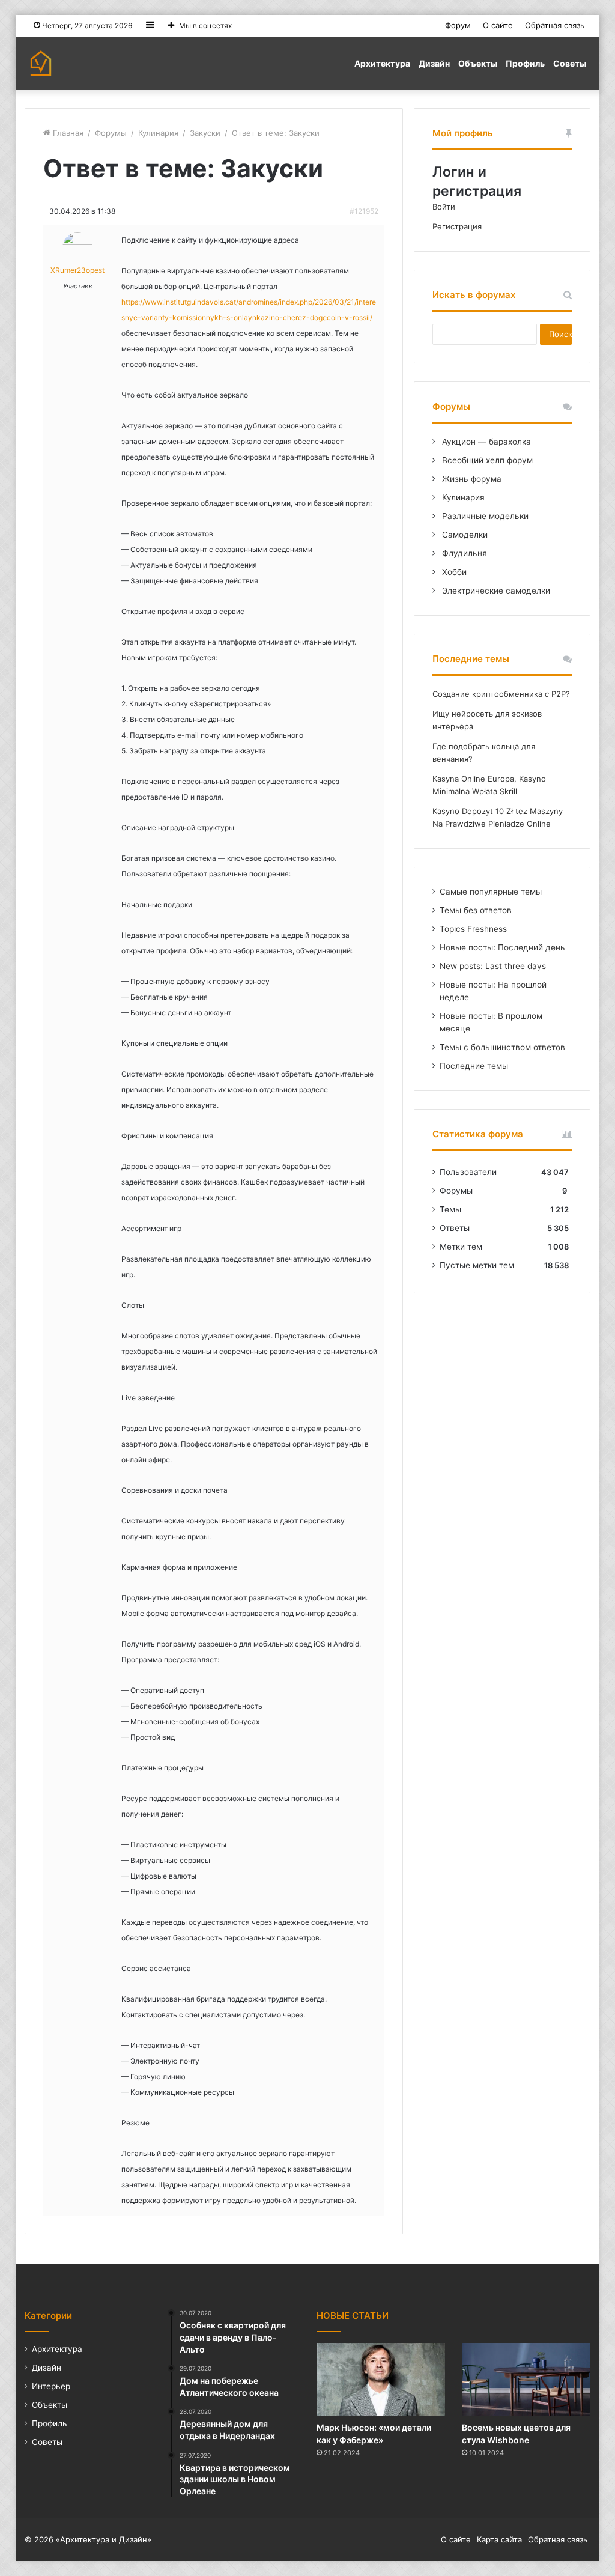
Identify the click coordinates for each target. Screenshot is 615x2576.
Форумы (111, 133)
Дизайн (434, 63)
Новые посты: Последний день (502, 947)
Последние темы (474, 1066)
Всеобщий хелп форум (486, 460)
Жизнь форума (471, 479)
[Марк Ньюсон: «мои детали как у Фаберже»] (381, 2379)
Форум (458, 25)
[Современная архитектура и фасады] (41, 63)
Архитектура (382, 63)
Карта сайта (499, 2539)
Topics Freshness (473, 929)
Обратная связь (555, 25)
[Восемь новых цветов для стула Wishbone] (526, 2379)
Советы (570, 63)
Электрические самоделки (495, 591)
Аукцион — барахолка (485, 442)
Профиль (525, 63)
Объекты (478, 63)
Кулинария (158, 133)
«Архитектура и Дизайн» (104, 2539)
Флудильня (463, 553)
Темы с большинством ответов (502, 1047)
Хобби (453, 572)
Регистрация (457, 226)
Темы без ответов (476, 910)
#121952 (364, 211)
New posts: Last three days (493, 966)
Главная (67, 133)
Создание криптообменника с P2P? (501, 694)
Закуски (205, 133)
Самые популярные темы (491, 892)
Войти (444, 207)
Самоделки (464, 535)
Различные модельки (484, 516)
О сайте (498, 25)
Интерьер (51, 2386)
